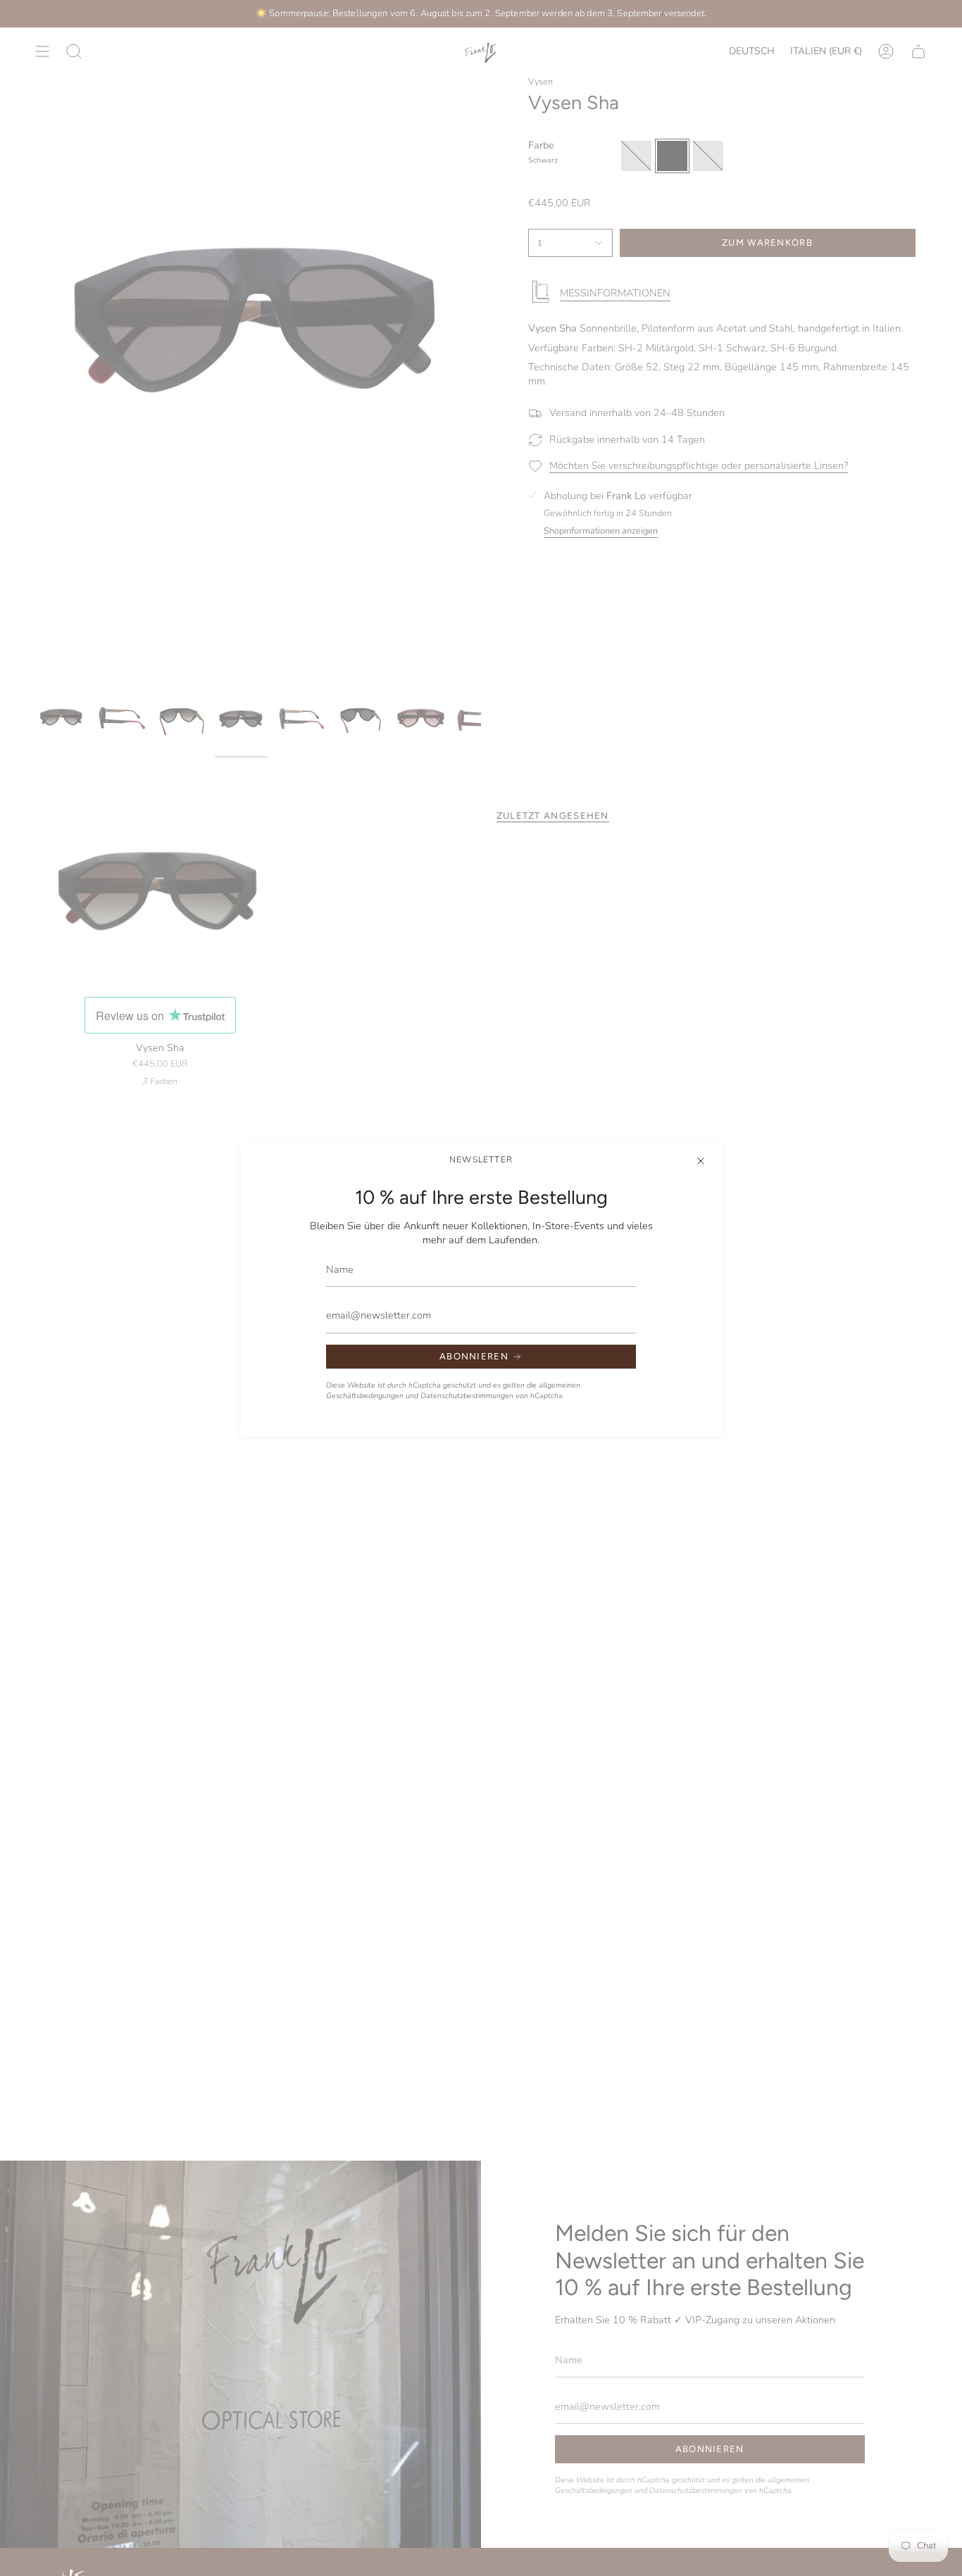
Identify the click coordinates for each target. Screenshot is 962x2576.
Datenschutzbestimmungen (467, 1396)
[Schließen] (701, 1161)
